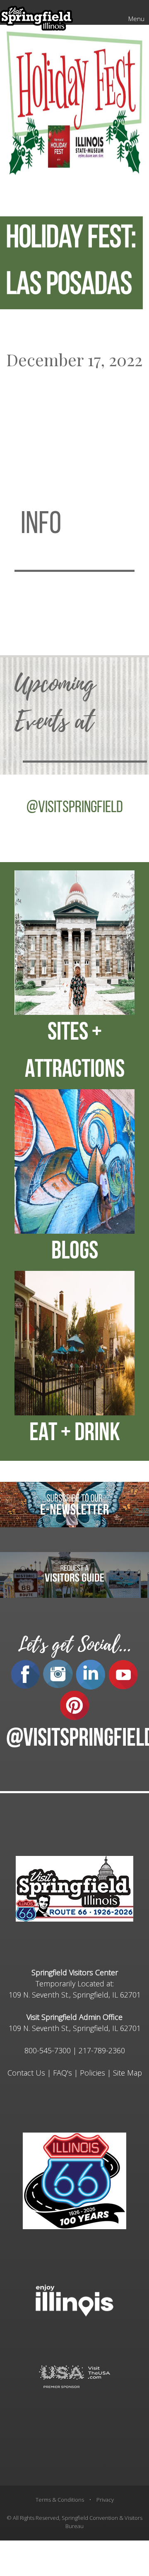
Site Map (127, 2073)
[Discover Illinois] (74, 2376)
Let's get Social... (74, 1645)
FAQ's (62, 2073)
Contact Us (26, 2073)
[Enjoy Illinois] (74, 2300)
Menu (136, 19)
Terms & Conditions (60, 2500)
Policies (93, 2073)
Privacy (105, 2500)
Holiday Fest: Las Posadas (71, 263)
